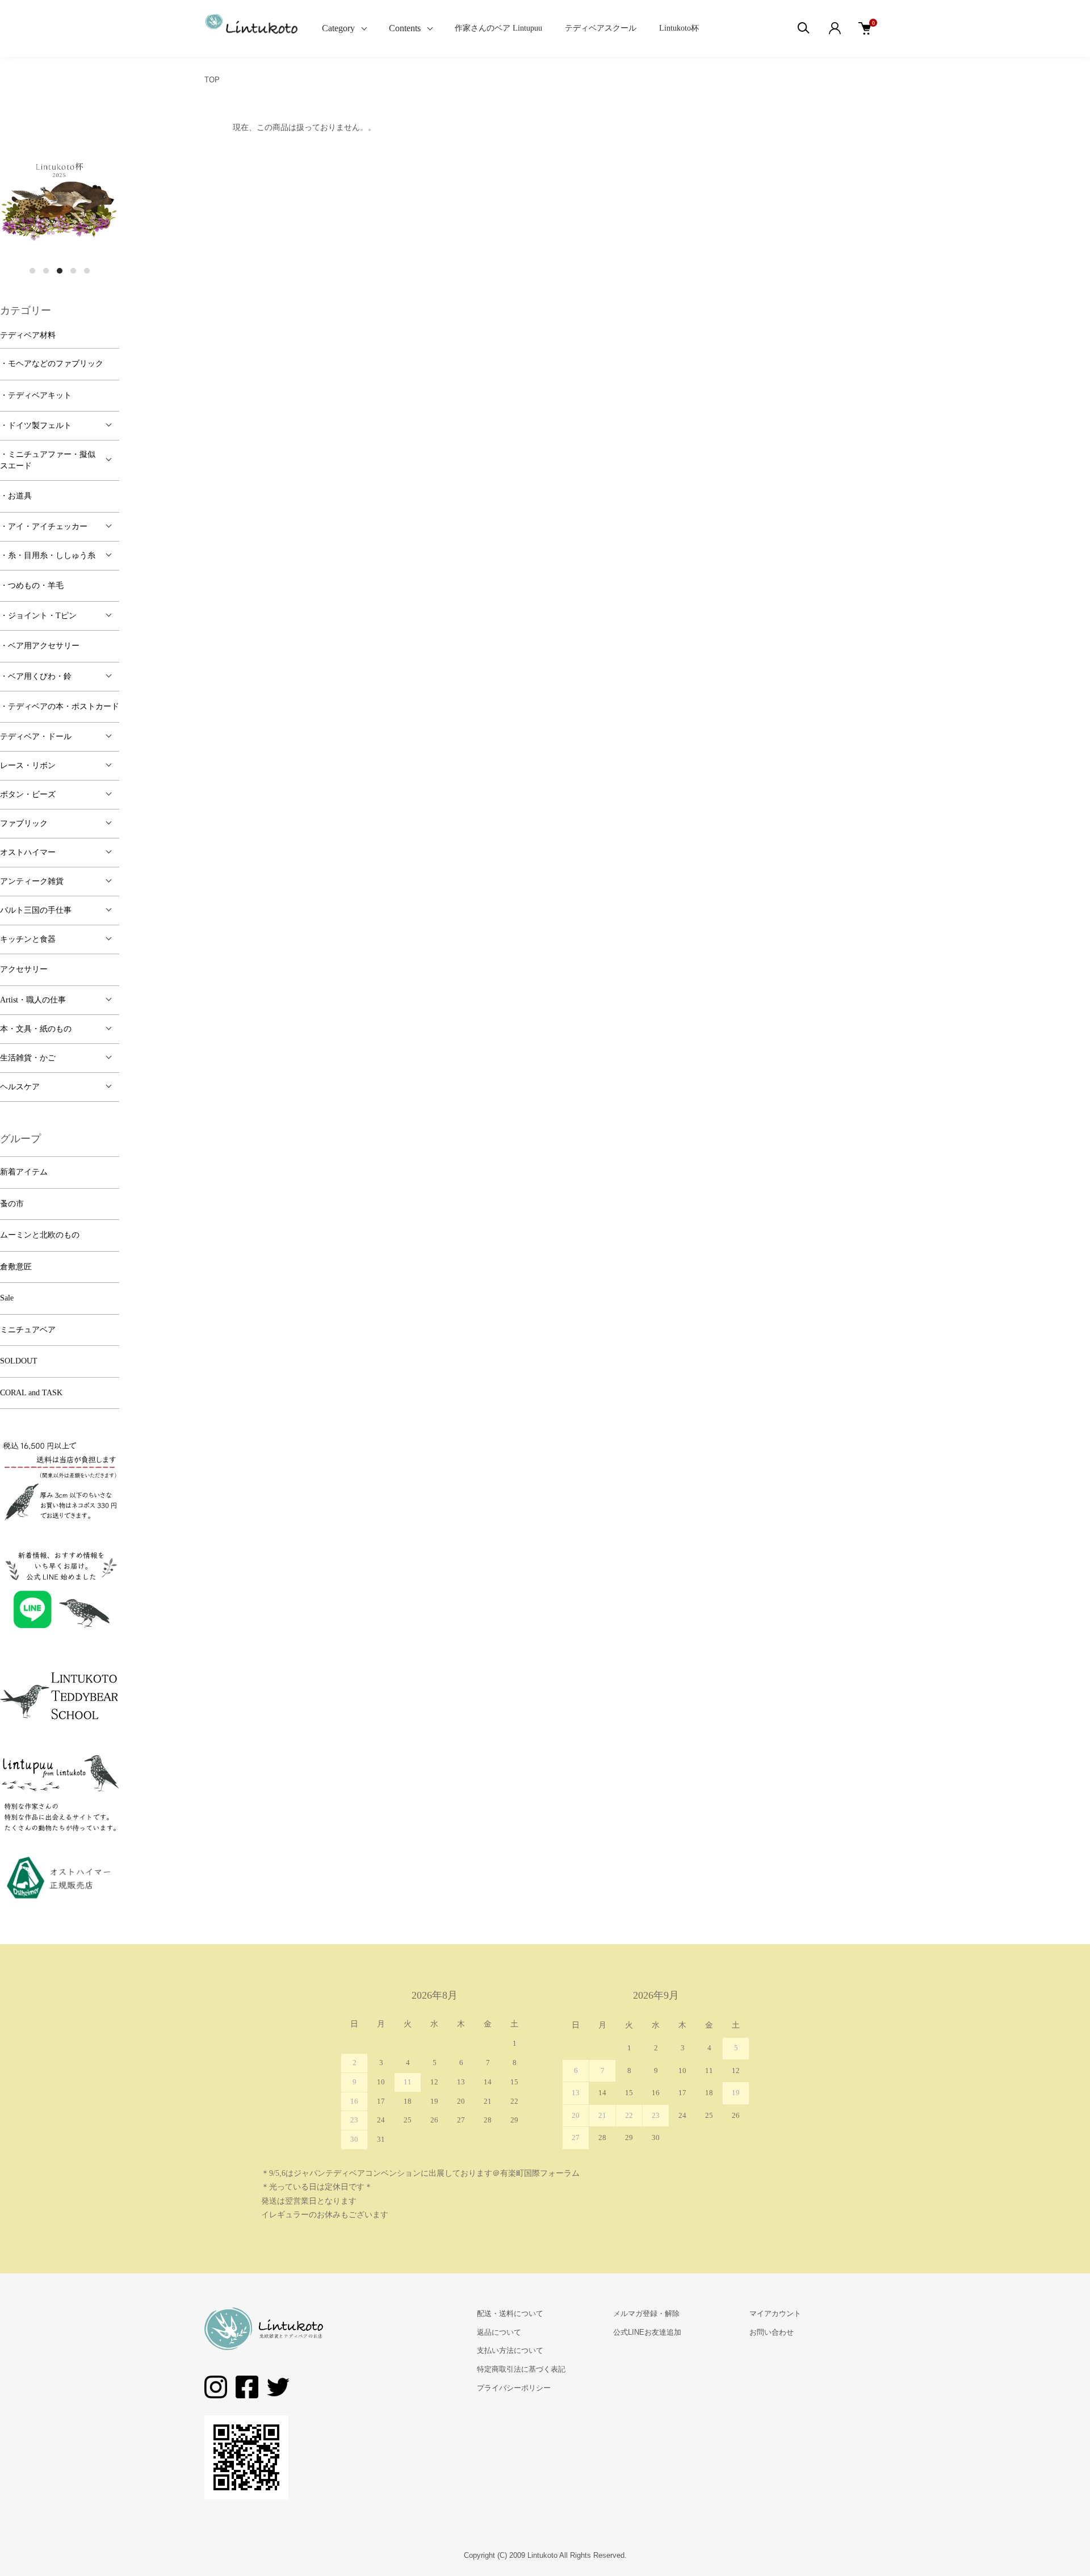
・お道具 (16, 496)
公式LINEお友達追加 (647, 2332)
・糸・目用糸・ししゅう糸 (48, 555)
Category (338, 28)
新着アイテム (24, 1172)
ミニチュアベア (28, 1330)
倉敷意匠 (16, 1267)
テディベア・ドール (36, 737)
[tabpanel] (60, 200)
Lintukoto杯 (679, 28)
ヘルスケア (20, 1087)
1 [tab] (32, 271)
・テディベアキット (36, 395)
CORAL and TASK (31, 1393)
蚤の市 (12, 1204)
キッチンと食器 (28, 939)
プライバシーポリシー (514, 2388)
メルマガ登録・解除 (646, 2313)
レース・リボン (28, 765)
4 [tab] (73, 271)
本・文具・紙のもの (36, 1029)
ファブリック (24, 823)
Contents (405, 28)
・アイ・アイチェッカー (44, 526)
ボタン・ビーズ (28, 794)
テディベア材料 (28, 335)
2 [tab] (46, 271)
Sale (7, 1298)
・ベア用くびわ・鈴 (36, 676)
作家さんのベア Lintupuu (498, 28)
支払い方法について (510, 2350)
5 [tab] (87, 271)
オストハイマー (28, 852)
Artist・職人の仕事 (33, 1000)
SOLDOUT (19, 1361)
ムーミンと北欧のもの (40, 1235)
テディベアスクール (601, 28)
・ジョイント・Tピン (38, 616)
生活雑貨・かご (28, 1058)
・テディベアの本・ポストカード (60, 706)
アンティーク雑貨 (32, 881)
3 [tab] (60, 271)
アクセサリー (24, 969)
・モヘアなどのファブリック (52, 364)
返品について (499, 2332)
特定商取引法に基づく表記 (521, 2369)
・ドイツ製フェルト (36, 425)
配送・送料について (510, 2313)
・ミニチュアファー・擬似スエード (48, 460)
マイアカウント (775, 2313)
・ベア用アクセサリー (40, 646)
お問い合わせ (772, 2332)
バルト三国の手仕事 (36, 910)
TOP (212, 80)
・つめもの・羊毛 (32, 586)
